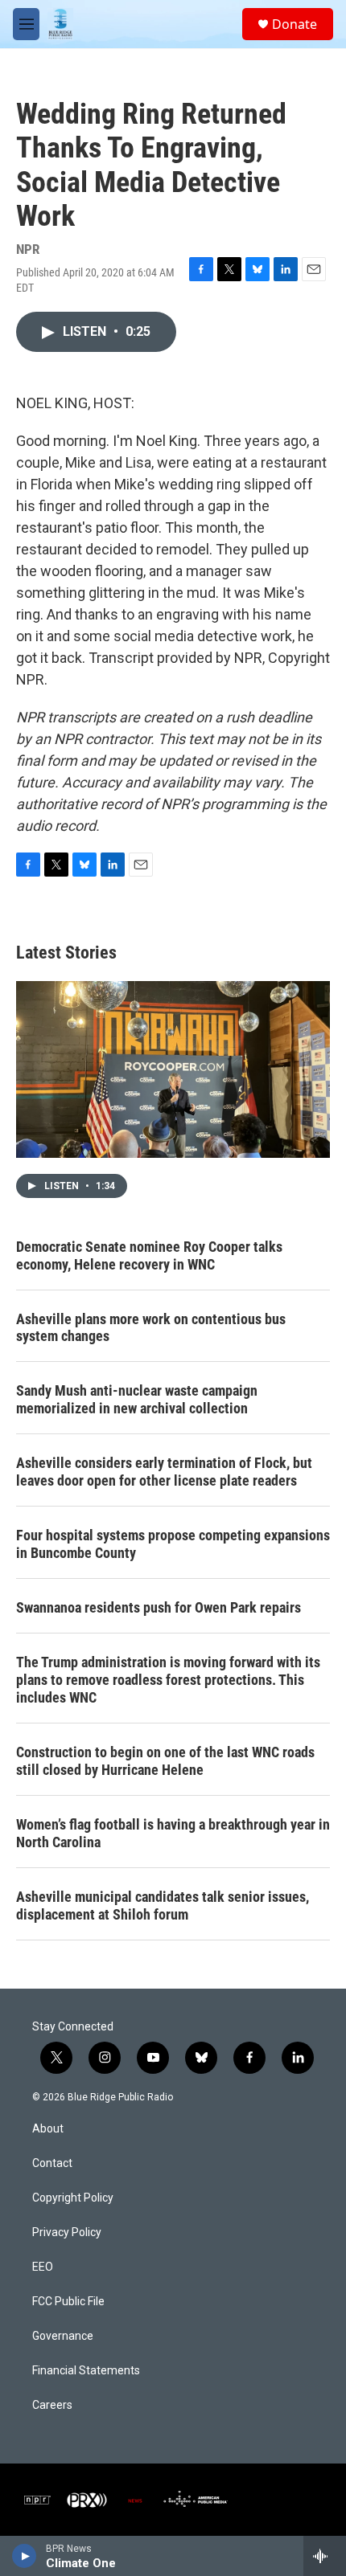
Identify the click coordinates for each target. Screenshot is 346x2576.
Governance (63, 2336)
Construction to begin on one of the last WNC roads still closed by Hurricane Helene (165, 1761)
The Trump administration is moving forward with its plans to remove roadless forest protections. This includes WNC (168, 1680)
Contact (52, 2163)
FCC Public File (68, 2302)
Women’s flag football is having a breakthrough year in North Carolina (173, 1833)
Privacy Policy (67, 2233)
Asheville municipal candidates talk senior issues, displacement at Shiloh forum (163, 1905)
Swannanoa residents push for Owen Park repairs (159, 1607)
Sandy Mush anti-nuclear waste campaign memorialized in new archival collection (137, 1399)
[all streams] (325, 2556)
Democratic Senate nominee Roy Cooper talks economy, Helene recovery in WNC (149, 1255)
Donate (295, 24)
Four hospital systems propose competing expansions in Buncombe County (173, 1544)
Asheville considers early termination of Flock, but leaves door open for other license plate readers (164, 1472)
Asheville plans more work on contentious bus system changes (151, 1328)
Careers (52, 2405)
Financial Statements (86, 2371)
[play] (25, 2556)
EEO (43, 2267)
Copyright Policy (73, 2198)
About (48, 2129)
